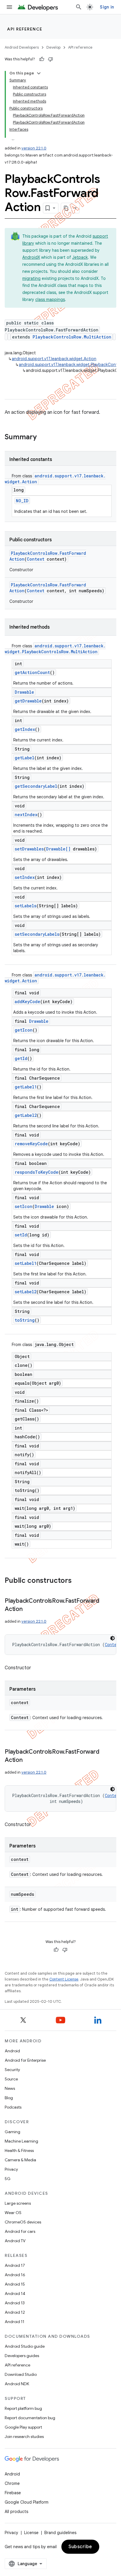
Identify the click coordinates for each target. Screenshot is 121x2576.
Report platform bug (23, 2408)
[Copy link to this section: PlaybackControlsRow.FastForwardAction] (28, 1609)
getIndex (25, 729)
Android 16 (15, 2275)
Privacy (11, 2169)
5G (8, 2179)
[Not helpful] (51, 59)
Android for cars (20, 2231)
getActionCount (32, 672)
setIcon (23, 1206)
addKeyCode (27, 1002)
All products (16, 2512)
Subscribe (80, 2547)
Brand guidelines (60, 2533)
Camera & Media (20, 2160)
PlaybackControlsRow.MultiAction (72, 337)
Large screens (18, 2203)
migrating (31, 278)
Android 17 (15, 2265)
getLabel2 (26, 1115)
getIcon (24, 1030)
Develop (53, 47)
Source (11, 2079)
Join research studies (24, 2437)
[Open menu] (9, 7)
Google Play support (23, 2427)
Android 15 (15, 2284)
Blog (9, 2098)
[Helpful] (42, 59)
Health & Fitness (19, 2150)
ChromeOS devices (23, 2222)
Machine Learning (21, 2141)
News (10, 2088)
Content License (64, 1979)
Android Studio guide (25, 2346)
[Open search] (79, 7)
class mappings (50, 300)
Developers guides (22, 2356)
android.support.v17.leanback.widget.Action (54, 359)
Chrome (12, 2483)
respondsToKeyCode (37, 1172)
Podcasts (13, 2107)
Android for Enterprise (25, 2060)
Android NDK (17, 2384)
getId (21, 1058)
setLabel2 (26, 1292)
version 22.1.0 (34, 148)
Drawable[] (58, 849)
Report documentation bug (30, 2418)
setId (21, 1235)
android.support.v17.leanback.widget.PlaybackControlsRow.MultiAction (55, 649)
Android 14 (15, 2293)
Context (36, 559)
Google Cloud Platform (27, 2502)
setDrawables (29, 849)
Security (12, 2070)
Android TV (15, 2241)
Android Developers (22, 47)
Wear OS (13, 2213)
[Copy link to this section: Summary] (43, 438)
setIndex (25, 877)
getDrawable (28, 701)
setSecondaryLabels (37, 934)
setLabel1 (26, 1263)
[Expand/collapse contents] (39, 73)
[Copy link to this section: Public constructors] (78, 1581)
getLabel (25, 758)
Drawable (24, 692)
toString (25, 1320)
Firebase (13, 2493)
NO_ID (22, 501)
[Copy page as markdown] (66, 208)
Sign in (107, 7)
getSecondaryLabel (36, 786)
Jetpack (80, 257)
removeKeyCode (31, 1144)
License (31, 2533)
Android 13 (15, 2303)
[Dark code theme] (112, 1638)
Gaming (12, 2132)
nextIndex (26, 815)
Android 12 (15, 2312)
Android (12, 2051)
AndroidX (31, 257)
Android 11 (15, 2322)
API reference (25, 29)
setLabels (26, 906)
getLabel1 (26, 1087)
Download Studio (21, 2374)
